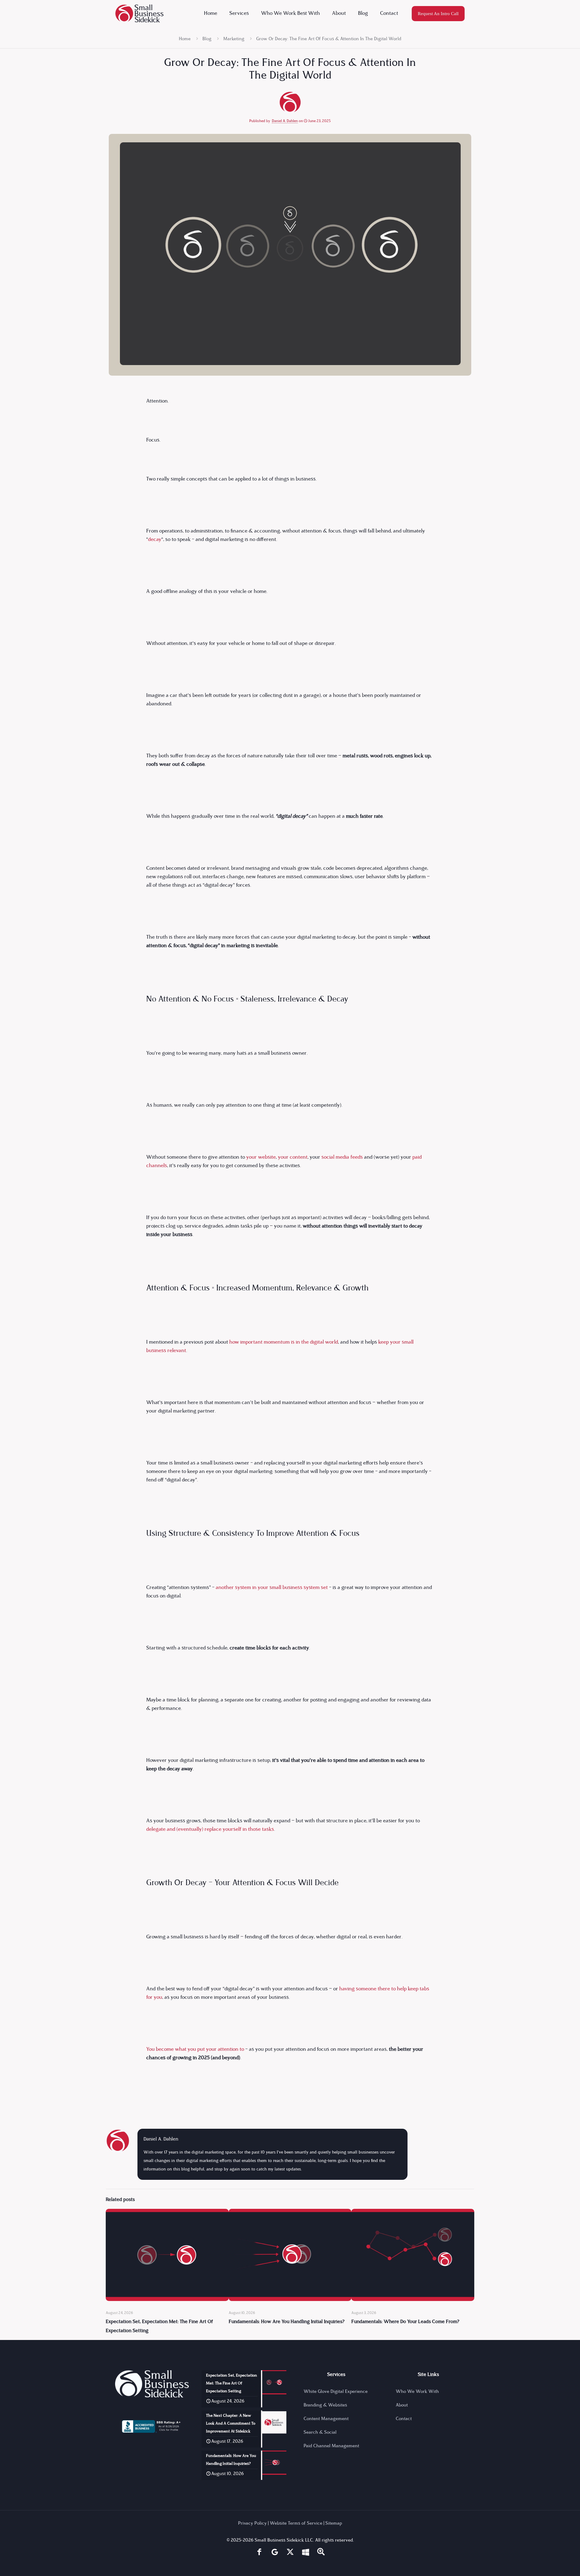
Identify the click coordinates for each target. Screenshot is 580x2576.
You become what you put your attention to (195, 2049)
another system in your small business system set (272, 1588)
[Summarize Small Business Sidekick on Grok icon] (290, 2553)
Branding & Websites (325, 2405)
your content (293, 1157)
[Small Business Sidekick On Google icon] (275, 2553)
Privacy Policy (252, 2524)
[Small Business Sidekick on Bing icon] (306, 2553)
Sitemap (334, 2524)
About (402, 2405)
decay (155, 540)
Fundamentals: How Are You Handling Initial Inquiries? (287, 2322)
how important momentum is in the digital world (284, 1342)
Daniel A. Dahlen (285, 121)
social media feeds (342, 1157)
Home (185, 39)
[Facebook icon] (259, 2553)
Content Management (326, 2419)
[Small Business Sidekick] (139, 14)
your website (261, 1157)
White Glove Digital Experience (336, 2392)
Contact (404, 2419)
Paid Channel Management (331, 2446)
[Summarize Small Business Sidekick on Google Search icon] (321, 2553)
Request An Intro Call (438, 14)
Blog (207, 39)
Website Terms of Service (296, 2524)
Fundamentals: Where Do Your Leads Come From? (405, 2322)
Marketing (234, 39)
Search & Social (320, 2433)
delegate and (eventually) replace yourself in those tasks (210, 1829)
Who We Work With (417, 2392)
